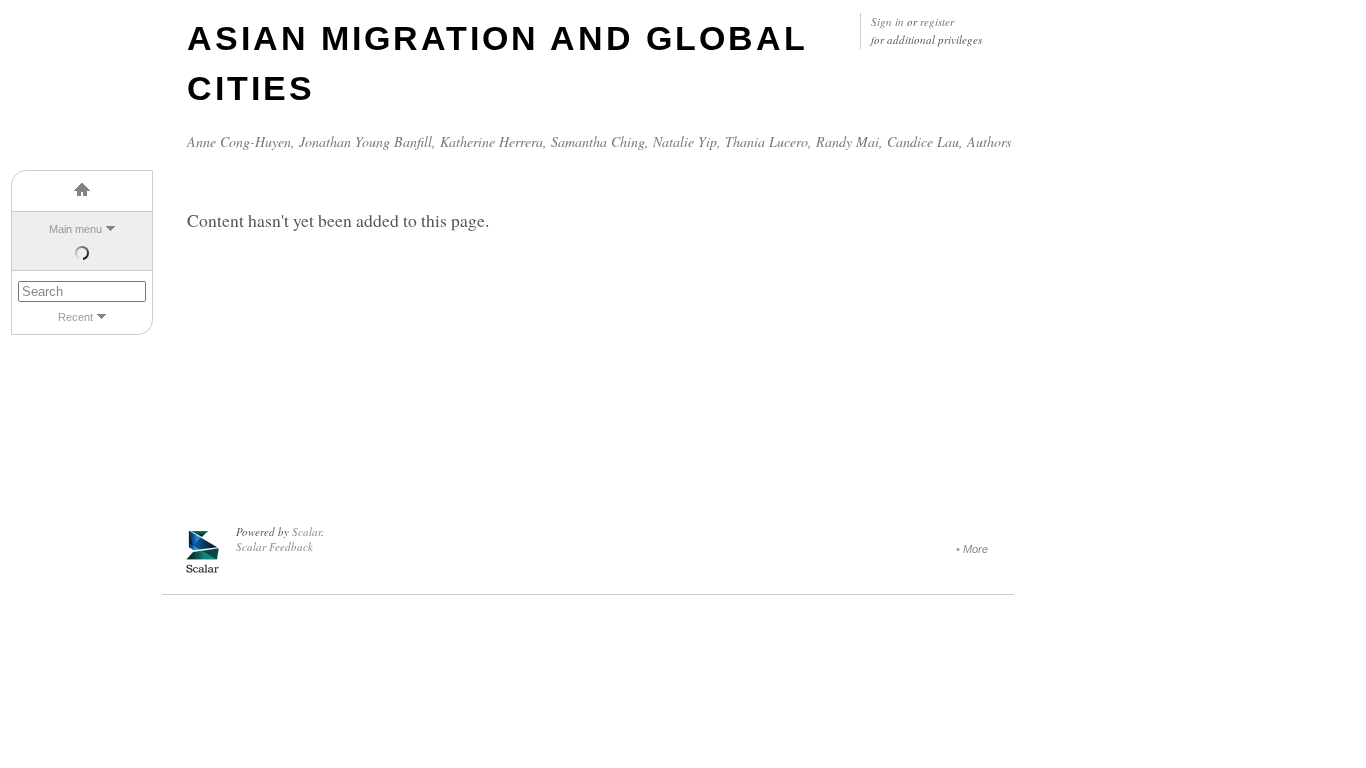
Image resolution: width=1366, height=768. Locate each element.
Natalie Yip (685, 141)
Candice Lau (923, 141)
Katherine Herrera (491, 141)
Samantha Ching (598, 141)
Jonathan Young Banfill (365, 141)
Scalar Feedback (274, 546)
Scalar (306, 531)
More (975, 549)
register (937, 21)
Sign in (887, 21)
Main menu (75, 229)
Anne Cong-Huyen (239, 141)
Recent (75, 317)
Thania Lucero (766, 141)
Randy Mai (847, 141)
